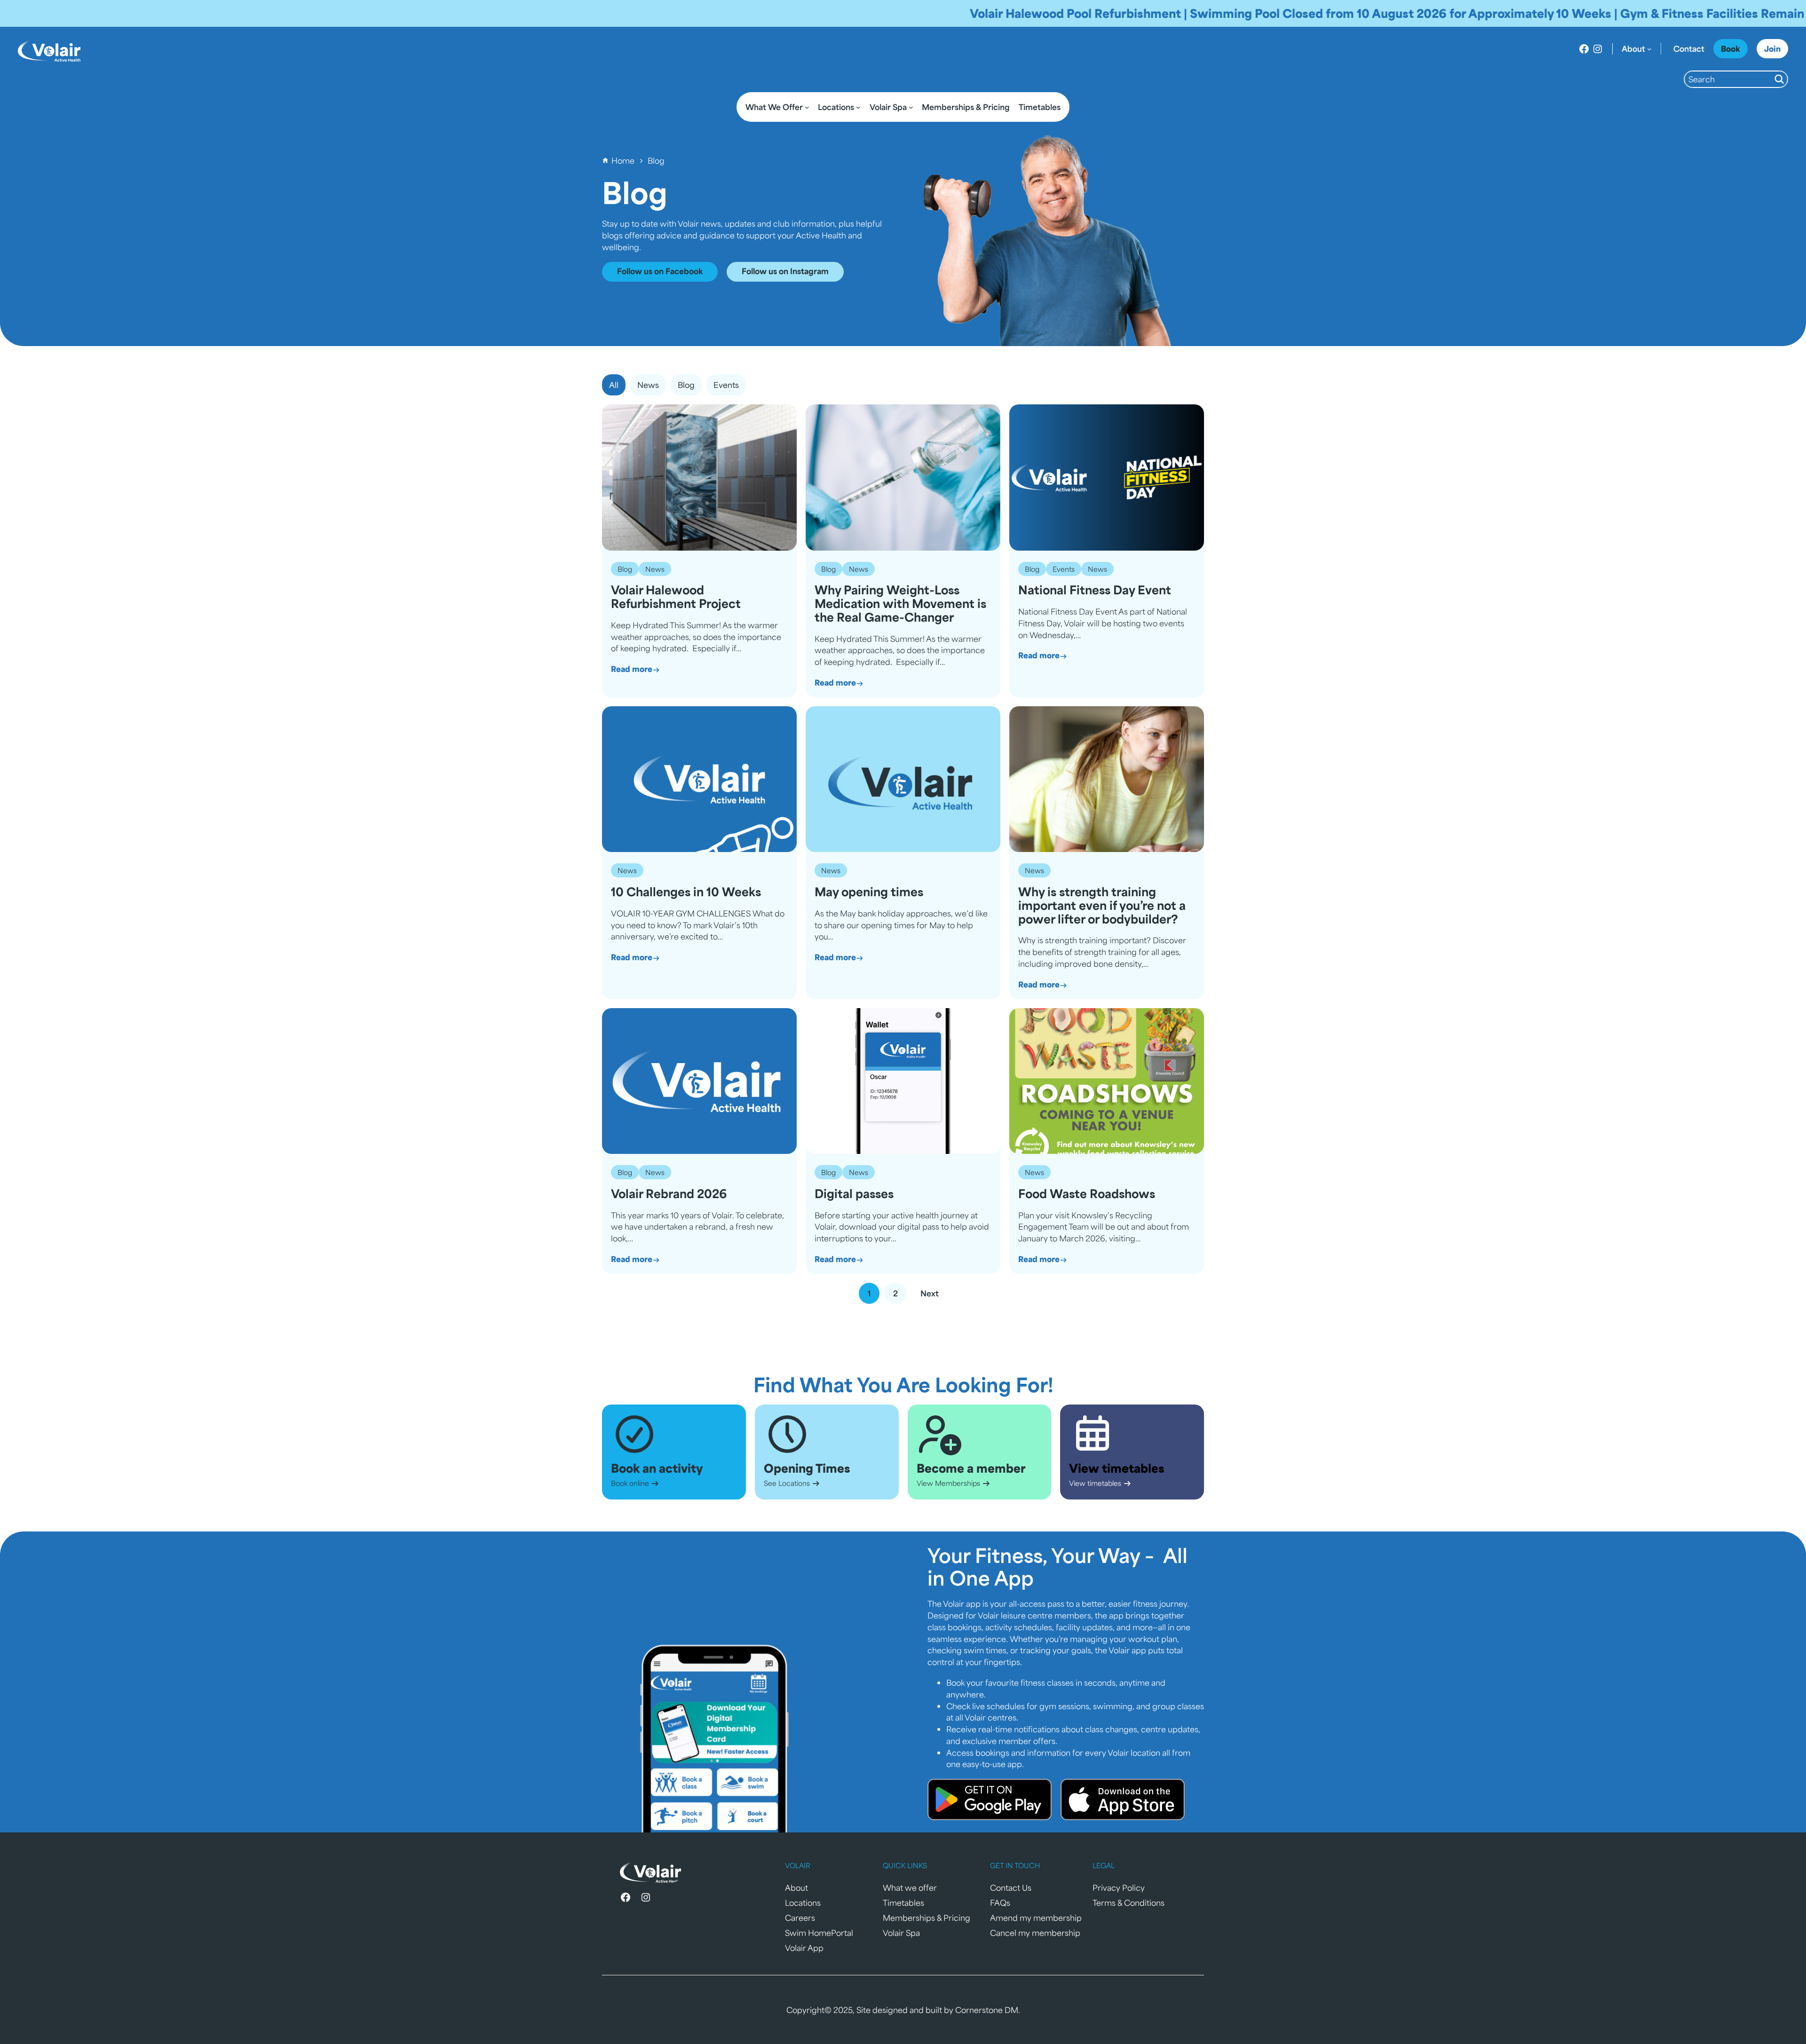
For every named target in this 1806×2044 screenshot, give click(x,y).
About (796, 1887)
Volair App (804, 1948)
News (655, 569)
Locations (803, 1902)
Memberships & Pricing (927, 1918)
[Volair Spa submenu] (911, 107)
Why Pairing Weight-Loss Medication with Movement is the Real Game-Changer (900, 603)
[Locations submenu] (858, 107)
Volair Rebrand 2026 (669, 1194)
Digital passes (854, 1194)
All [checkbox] (614, 385)
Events (1064, 569)
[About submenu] (1649, 49)
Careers (800, 1918)
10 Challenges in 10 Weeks (686, 892)
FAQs (1000, 1902)
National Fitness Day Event (1095, 590)
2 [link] (895, 1293)
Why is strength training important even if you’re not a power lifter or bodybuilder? (1102, 905)
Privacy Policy (1119, 1887)
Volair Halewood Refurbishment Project (676, 597)
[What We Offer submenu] (807, 107)
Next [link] (930, 1293)
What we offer (910, 1887)
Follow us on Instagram (785, 271)
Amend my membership (1036, 1918)
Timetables (903, 1902)
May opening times (869, 892)
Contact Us (1011, 1887)
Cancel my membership (1035, 1933)
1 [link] (869, 1293)
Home (623, 160)
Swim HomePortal (819, 1933)
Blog (625, 569)
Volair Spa (901, 1933)
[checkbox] (648, 385)
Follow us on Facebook (660, 271)
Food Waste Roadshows (1087, 1194)
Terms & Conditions (1129, 1902)
